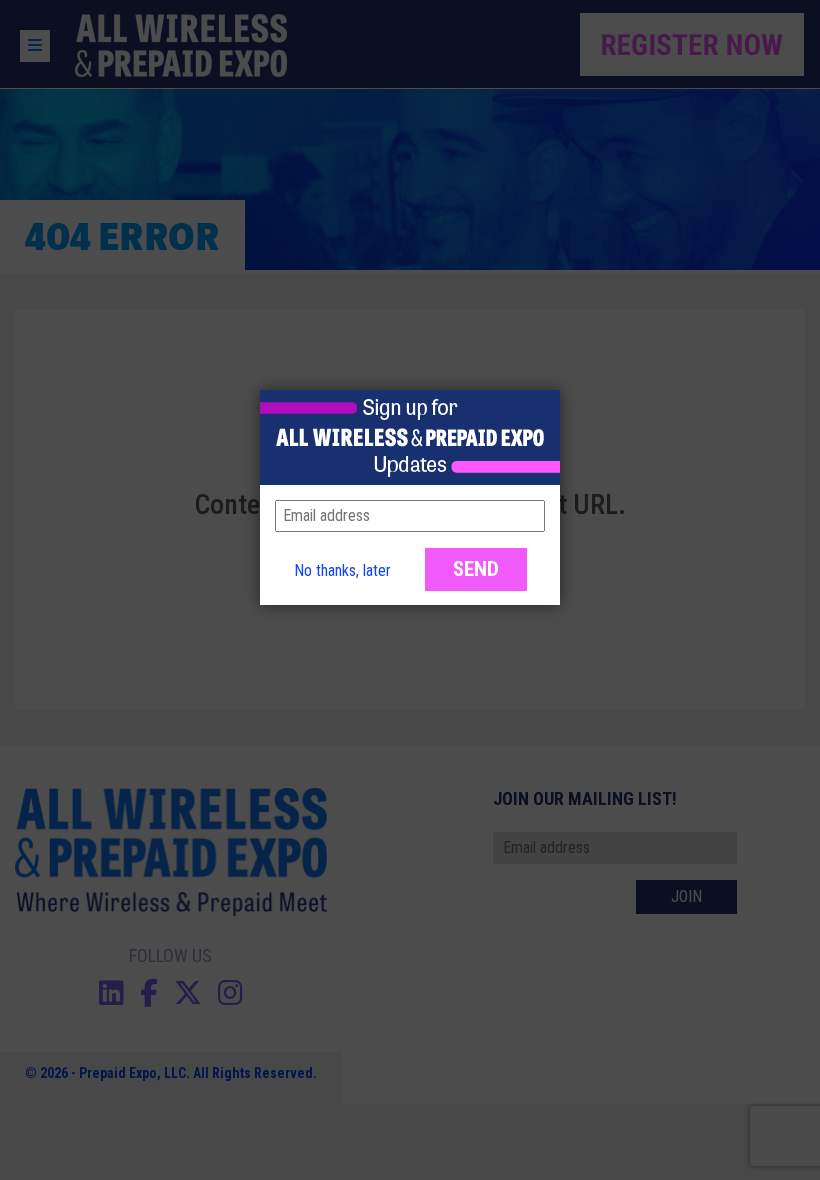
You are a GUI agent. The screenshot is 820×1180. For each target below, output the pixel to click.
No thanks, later (342, 570)
